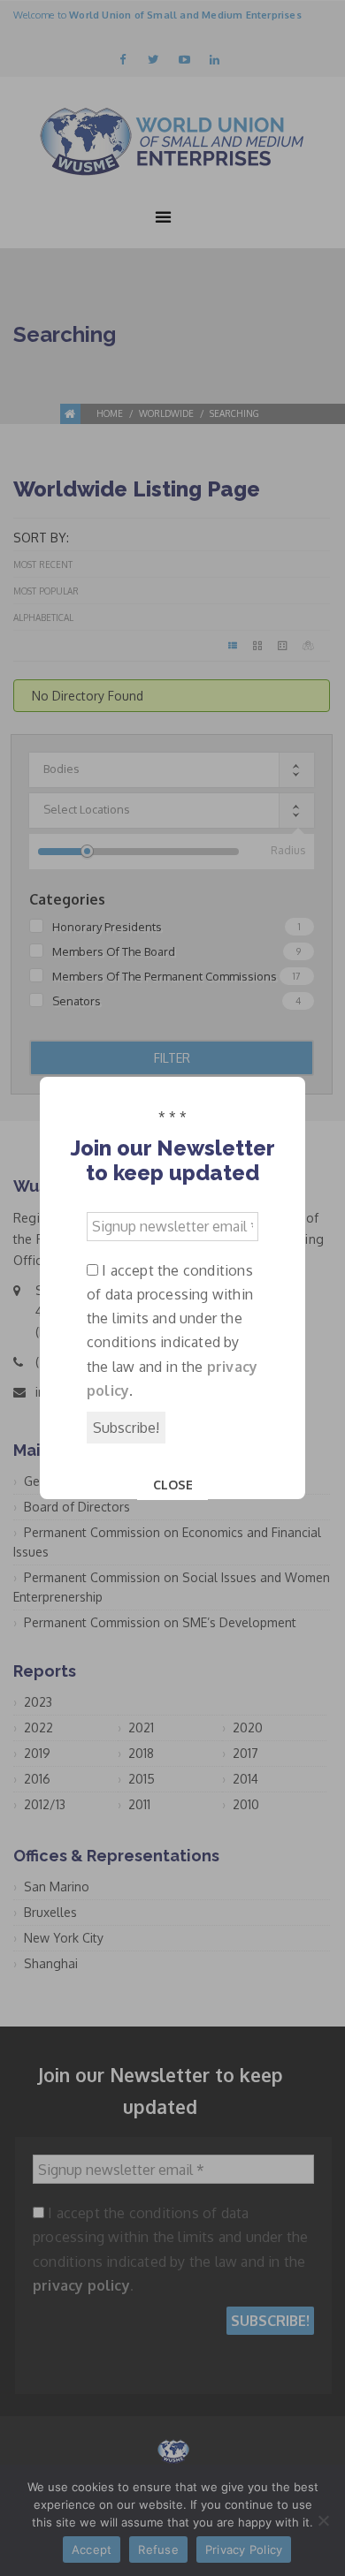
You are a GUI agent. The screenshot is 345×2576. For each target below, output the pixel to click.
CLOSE (173, 1485)
